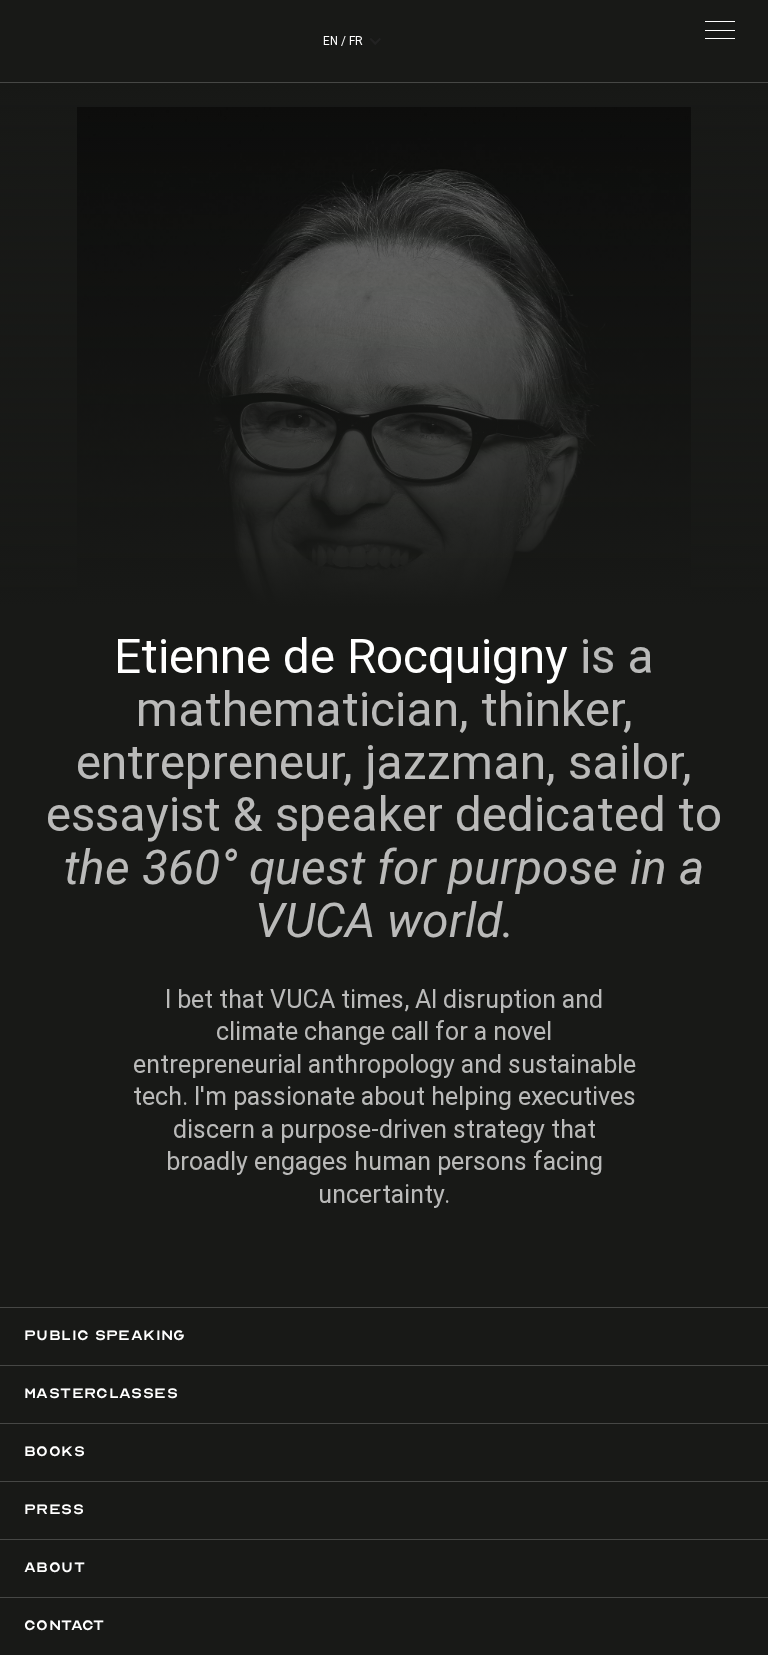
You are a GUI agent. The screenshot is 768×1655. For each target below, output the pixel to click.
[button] (720, 41)
